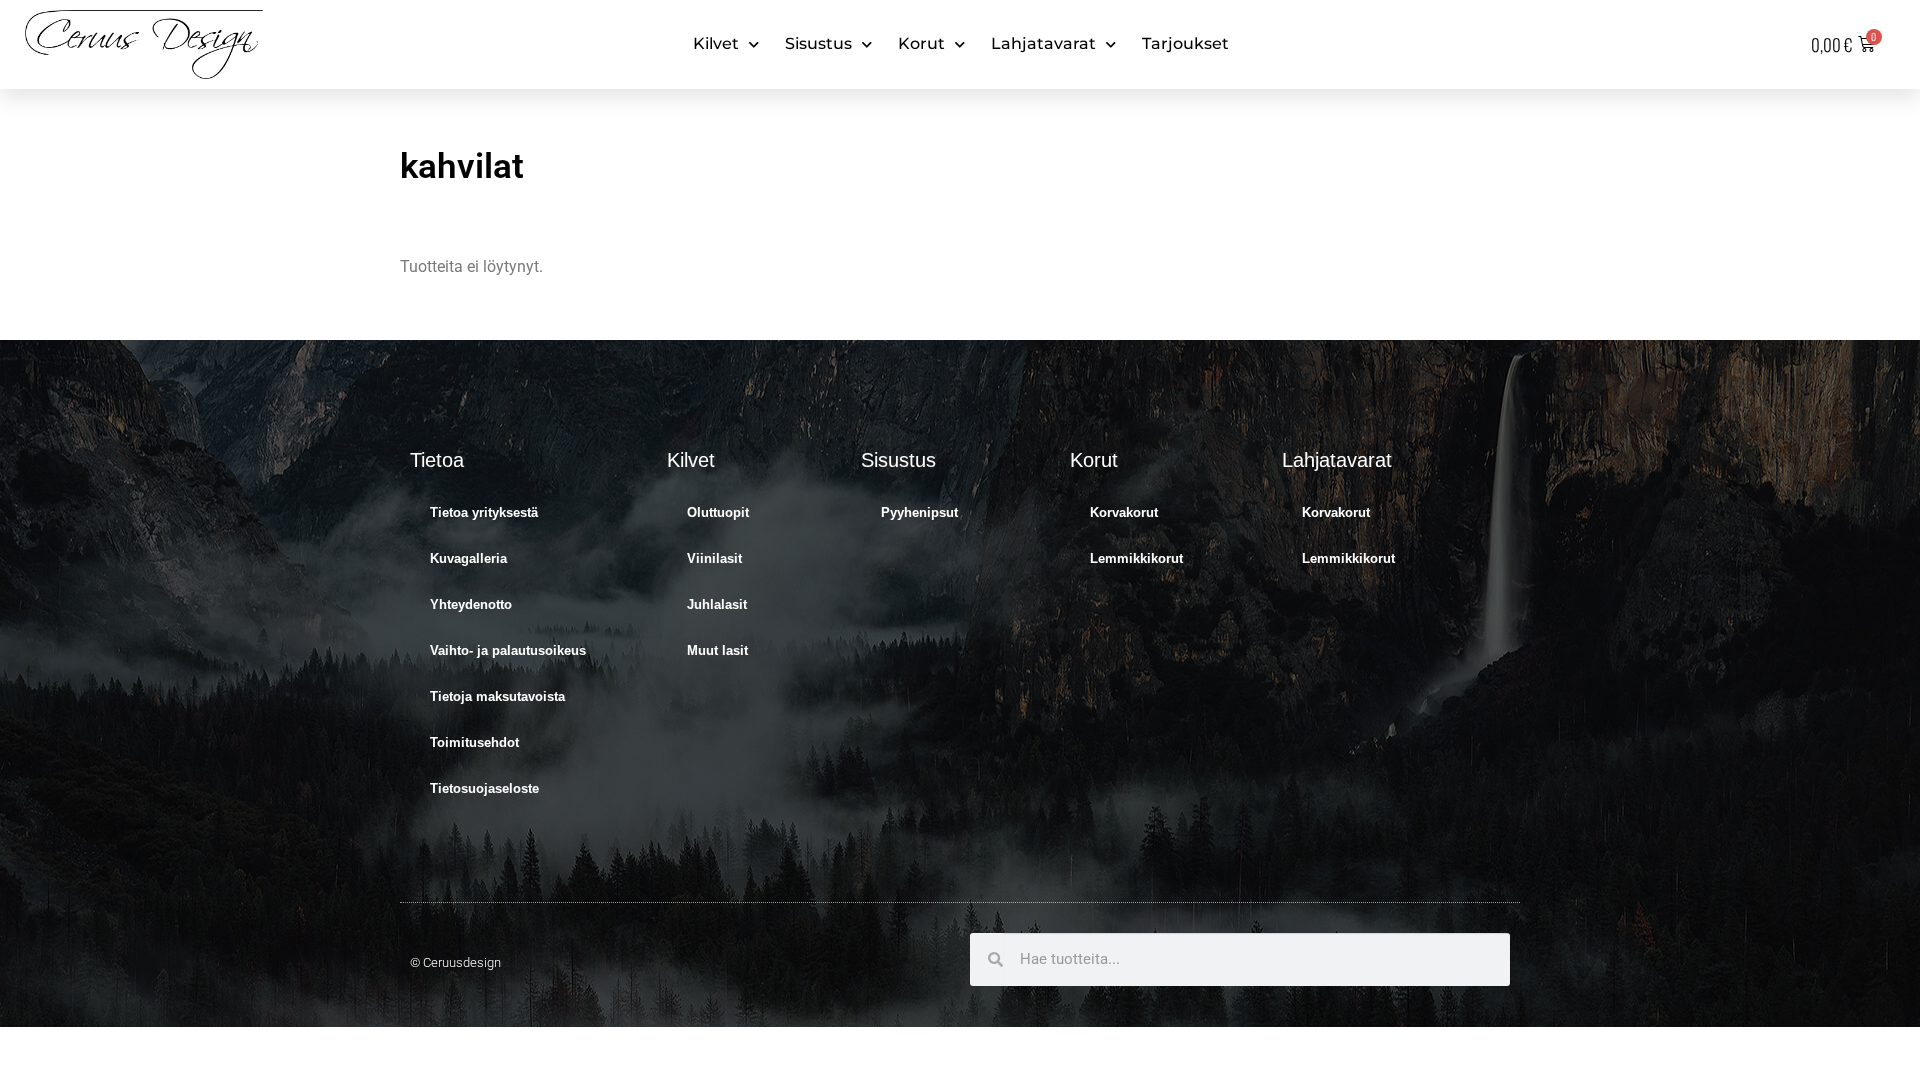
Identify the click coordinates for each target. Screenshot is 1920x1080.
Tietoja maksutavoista (497, 696)
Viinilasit (714, 558)
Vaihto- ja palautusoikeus (508, 650)
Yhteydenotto (471, 604)
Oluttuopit (718, 512)
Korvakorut (1124, 512)
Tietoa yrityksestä (484, 512)
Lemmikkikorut (1136, 558)
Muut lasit (717, 650)
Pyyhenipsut (919, 512)
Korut (921, 43)
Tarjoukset (1185, 43)
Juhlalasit (717, 604)
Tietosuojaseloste (484, 788)
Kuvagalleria (468, 558)
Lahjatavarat (1043, 43)
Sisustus (818, 43)
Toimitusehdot (474, 742)
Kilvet (716, 43)
